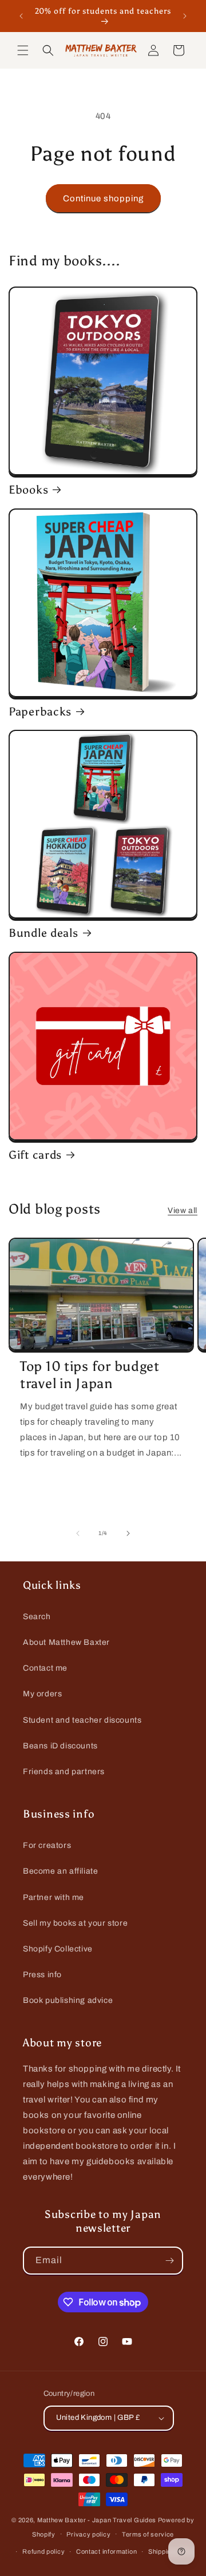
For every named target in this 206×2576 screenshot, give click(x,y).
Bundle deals (43, 933)
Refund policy (43, 2551)
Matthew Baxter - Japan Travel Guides (97, 2520)
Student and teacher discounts (82, 1720)
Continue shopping (103, 198)
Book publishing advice (68, 2000)
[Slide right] (128, 1533)
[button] (23, 50)
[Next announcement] (185, 16)
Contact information (106, 2551)
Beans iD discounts (60, 1746)
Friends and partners (64, 1772)
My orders (42, 1694)
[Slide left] (78, 1533)
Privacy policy (88, 2534)
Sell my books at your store (75, 1923)
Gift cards (35, 1155)
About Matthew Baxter (66, 1642)
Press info (42, 1975)
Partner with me (54, 1897)
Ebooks (28, 490)
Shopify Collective (58, 1949)
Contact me (45, 1668)
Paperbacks (40, 711)
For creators (47, 1845)
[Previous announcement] (21, 16)
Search (37, 1617)
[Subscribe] (169, 2261)
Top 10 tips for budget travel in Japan (90, 1375)
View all (183, 1211)
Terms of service (148, 2534)
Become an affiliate (60, 1871)
